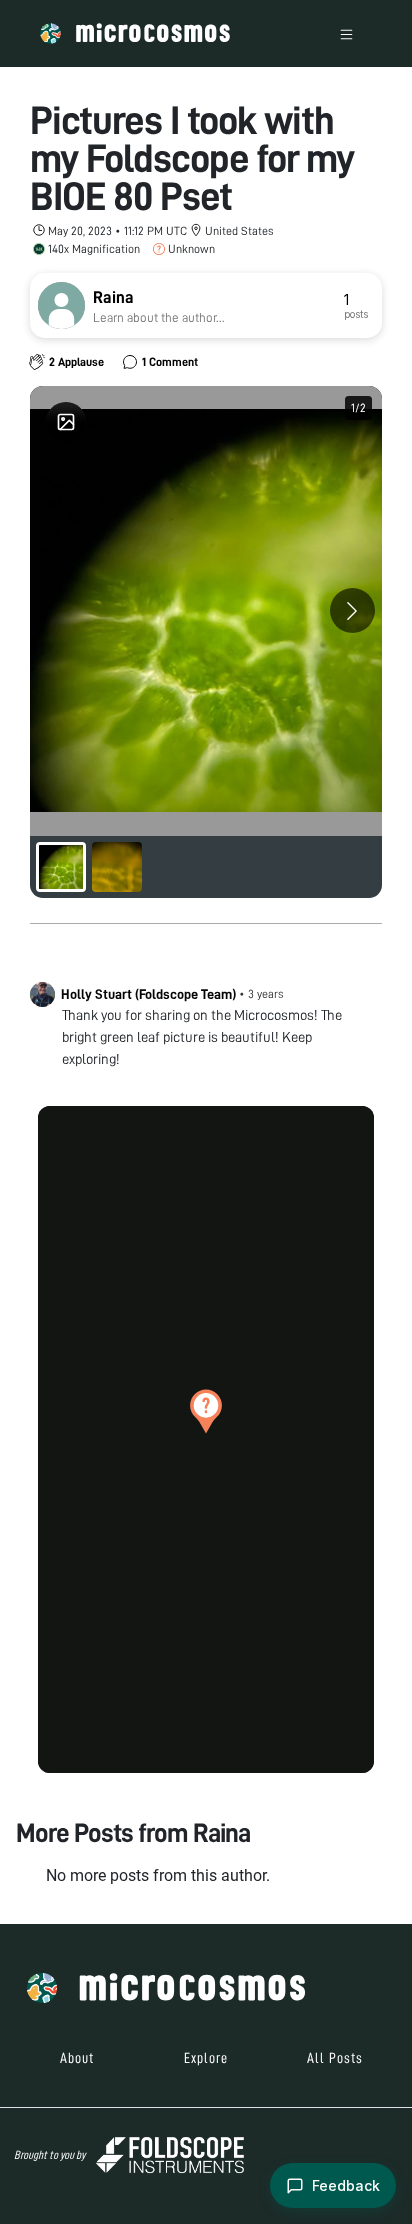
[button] (206, 1411)
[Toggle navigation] (346, 33)
